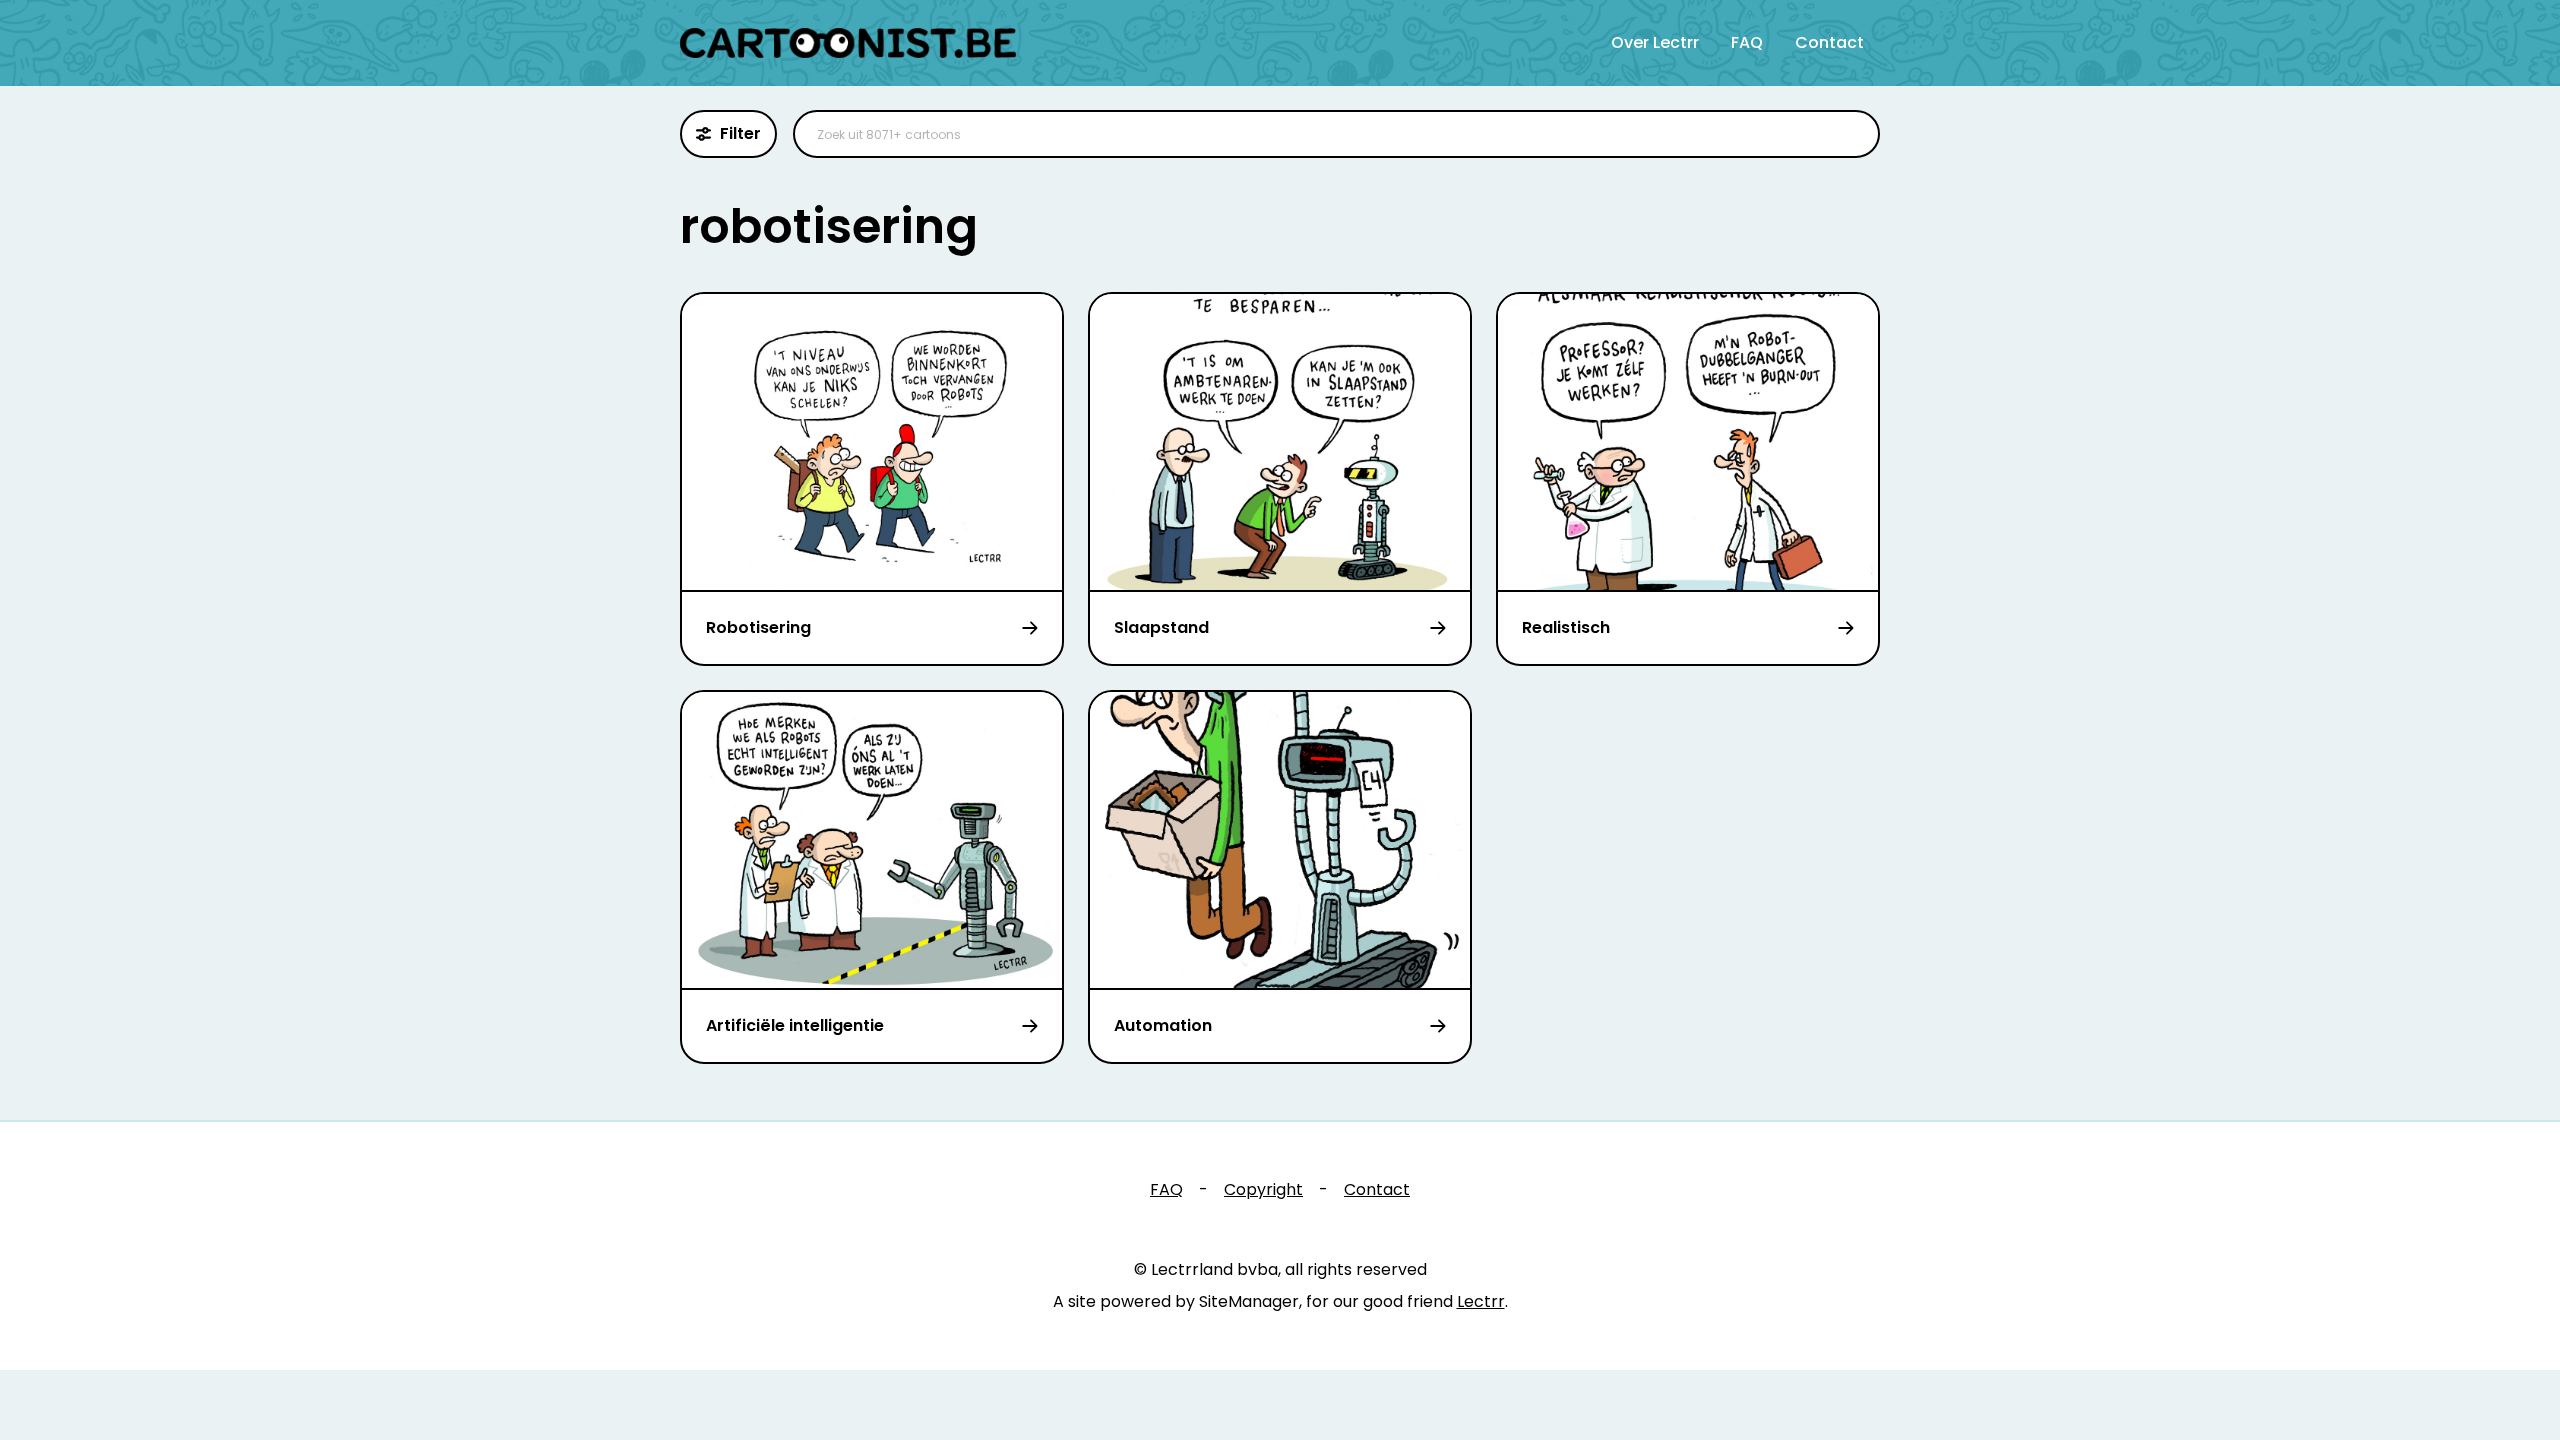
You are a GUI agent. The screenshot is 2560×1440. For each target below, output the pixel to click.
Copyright (1263, 1189)
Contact (1829, 42)
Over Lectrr (1655, 42)
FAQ (1747, 42)
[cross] (1852, 134)
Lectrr (1481, 1301)
